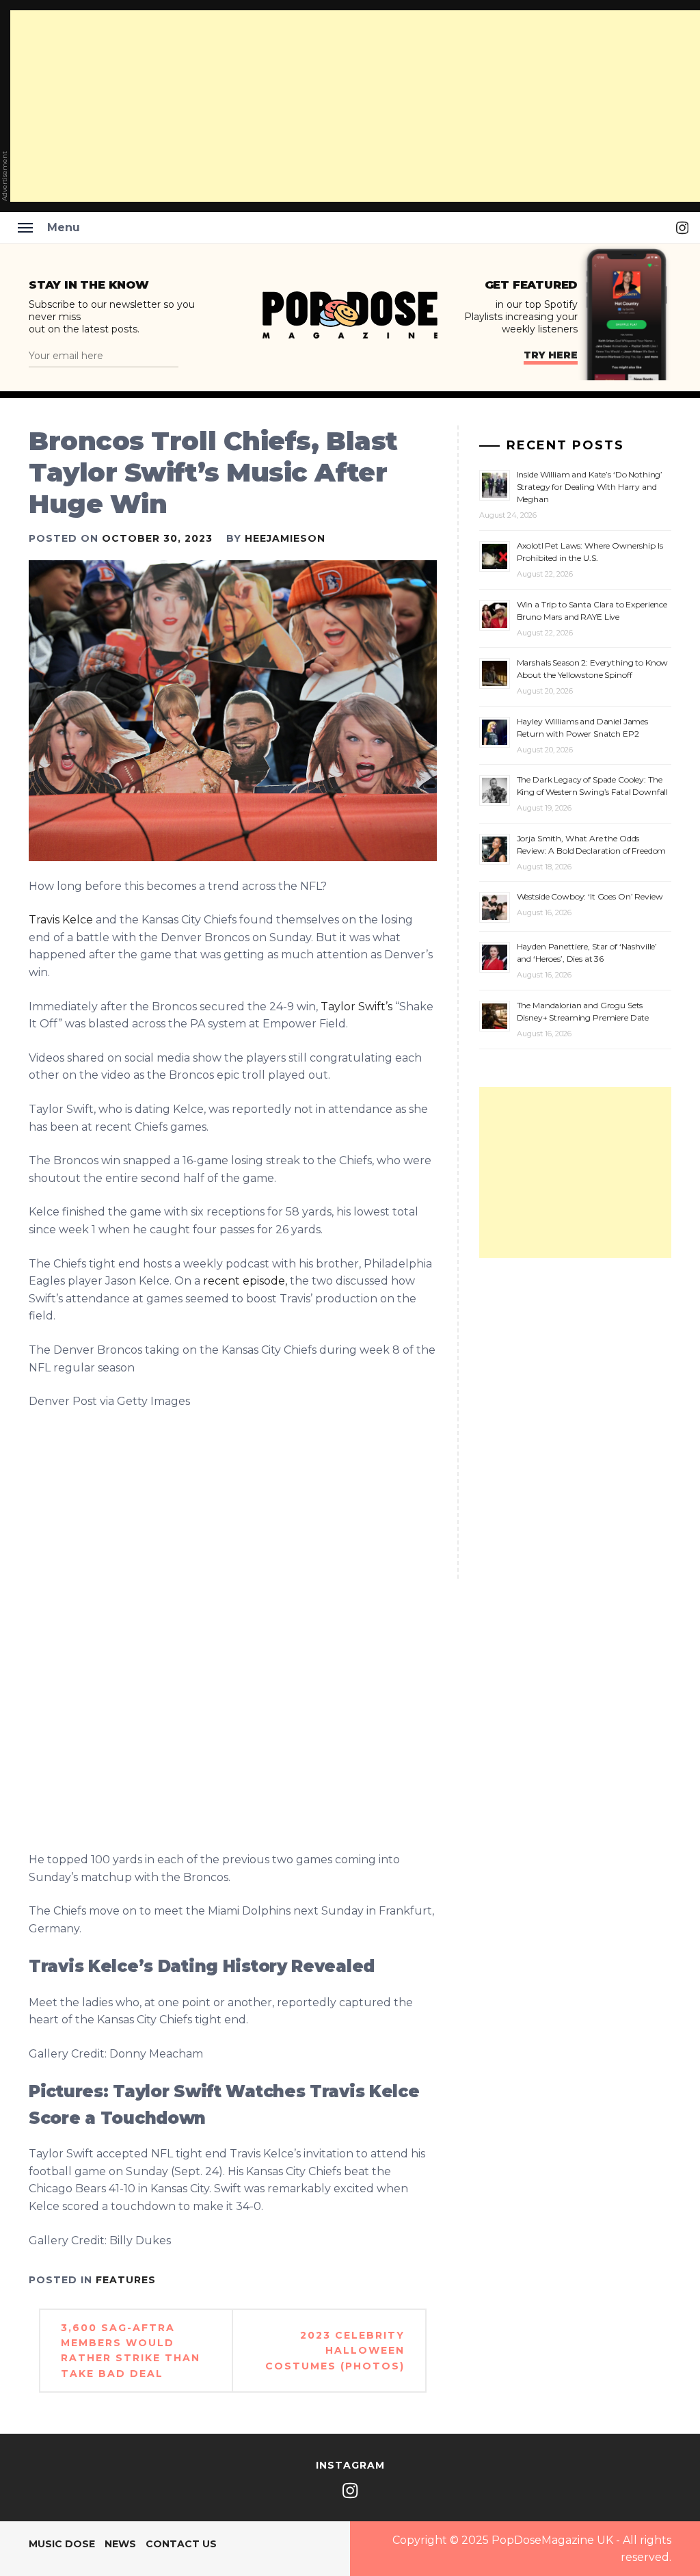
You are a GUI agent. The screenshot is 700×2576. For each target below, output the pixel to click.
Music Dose (62, 2544)
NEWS (120, 2544)
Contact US (181, 2544)
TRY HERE (551, 355)
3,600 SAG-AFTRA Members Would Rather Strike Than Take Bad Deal (131, 2351)
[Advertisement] (575, 1172)
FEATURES (126, 2280)
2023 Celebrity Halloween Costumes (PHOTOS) (335, 2351)
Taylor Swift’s (356, 1007)
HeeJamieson (285, 538)
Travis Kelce (61, 920)
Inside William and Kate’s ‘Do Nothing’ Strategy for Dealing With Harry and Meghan (590, 487)
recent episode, (245, 1281)
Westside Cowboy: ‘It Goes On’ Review (590, 896)
